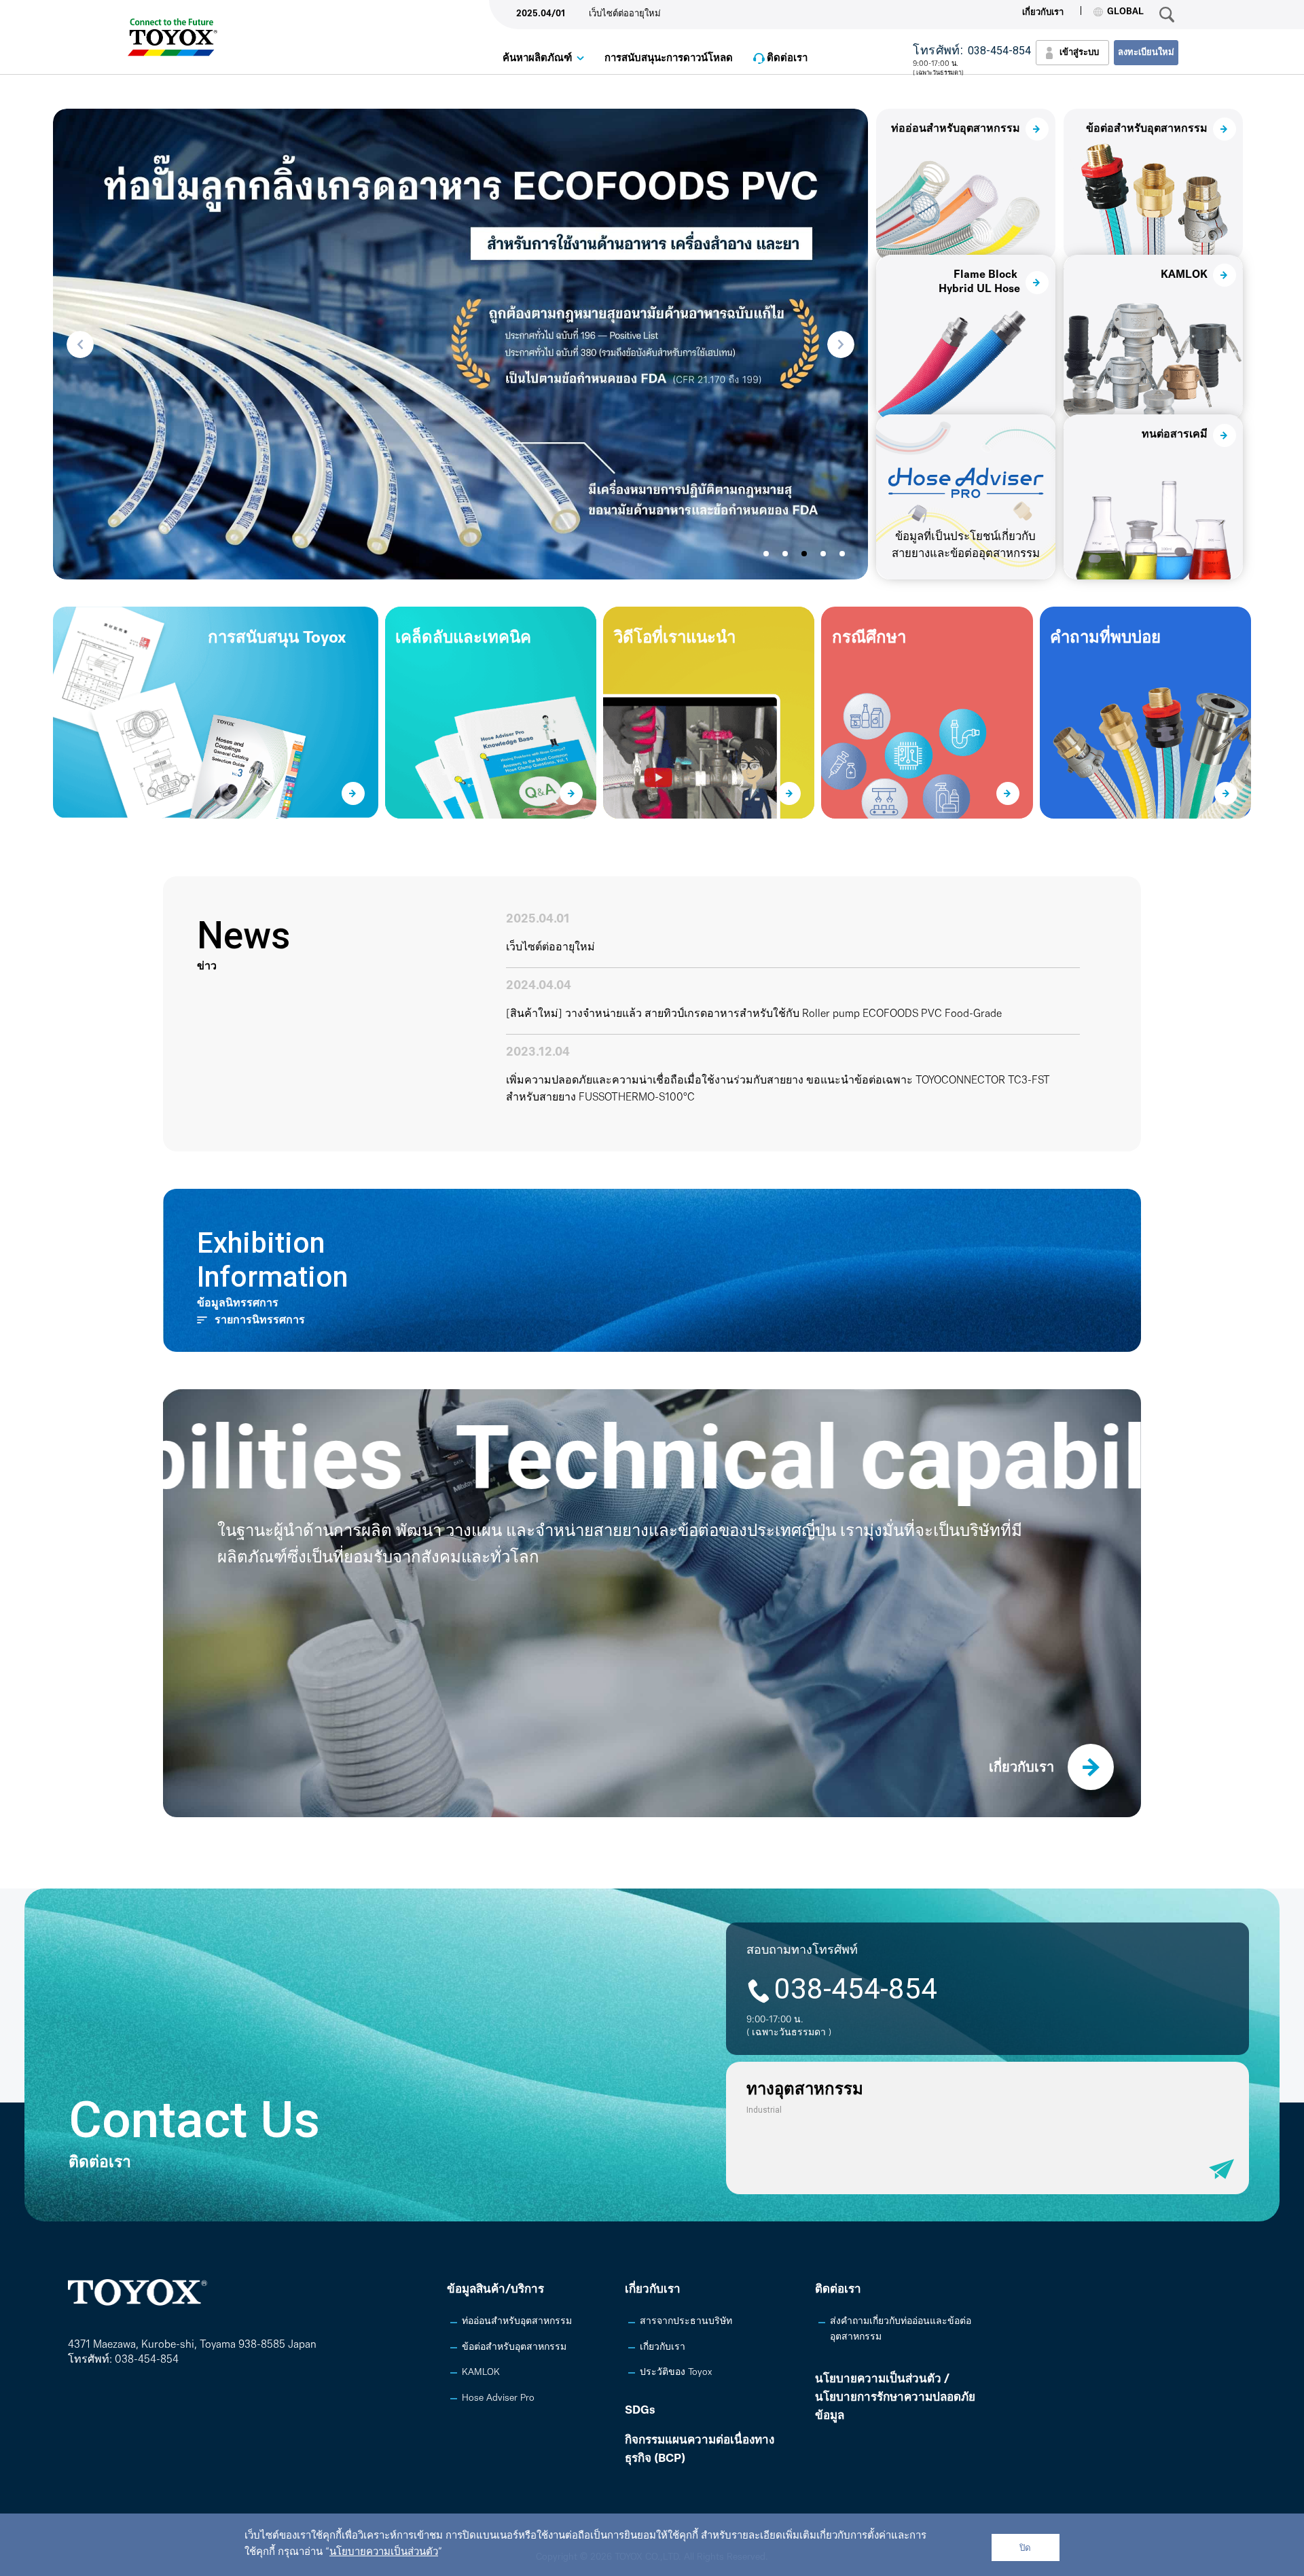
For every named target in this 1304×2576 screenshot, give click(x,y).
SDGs (640, 2411)
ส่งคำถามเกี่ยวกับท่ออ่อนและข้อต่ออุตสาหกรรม (901, 2329)
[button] (80, 344)
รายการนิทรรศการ (260, 1321)
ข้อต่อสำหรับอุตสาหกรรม (514, 2347)
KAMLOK (481, 2373)
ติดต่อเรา (787, 59)
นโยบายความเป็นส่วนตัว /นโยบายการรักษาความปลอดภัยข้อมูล (895, 2398)
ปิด (1025, 2548)
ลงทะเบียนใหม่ (1146, 53)
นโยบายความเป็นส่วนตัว (384, 2553)
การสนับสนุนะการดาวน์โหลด (669, 59)
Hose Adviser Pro (498, 2398)
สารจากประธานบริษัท (686, 2322)
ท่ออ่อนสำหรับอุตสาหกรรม (517, 2322)
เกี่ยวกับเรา (1043, 13)
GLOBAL (1125, 12)
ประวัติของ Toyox (676, 2373)
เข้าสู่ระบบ (1079, 53)
